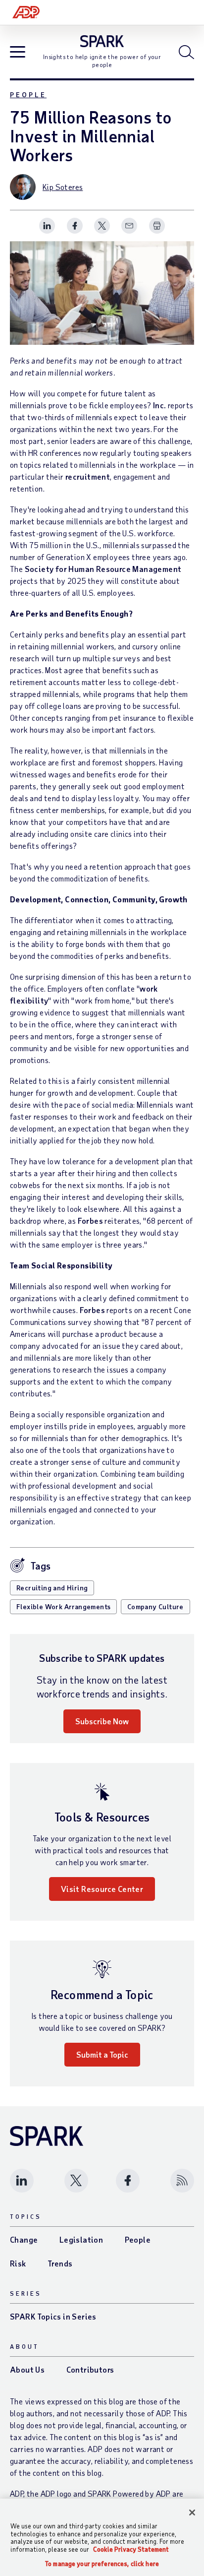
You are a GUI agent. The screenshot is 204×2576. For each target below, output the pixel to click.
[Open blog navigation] (18, 53)
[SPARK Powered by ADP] (102, 41)
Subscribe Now (102, 1721)
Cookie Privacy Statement (131, 2549)
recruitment (88, 476)
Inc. (160, 405)
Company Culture (155, 1606)
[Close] (192, 2513)
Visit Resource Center (102, 1889)
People (28, 94)
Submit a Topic (102, 2054)
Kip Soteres (63, 187)
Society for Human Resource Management (103, 569)
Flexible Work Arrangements (63, 1606)
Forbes (90, 1221)
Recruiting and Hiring (52, 1588)
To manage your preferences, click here (102, 2564)
